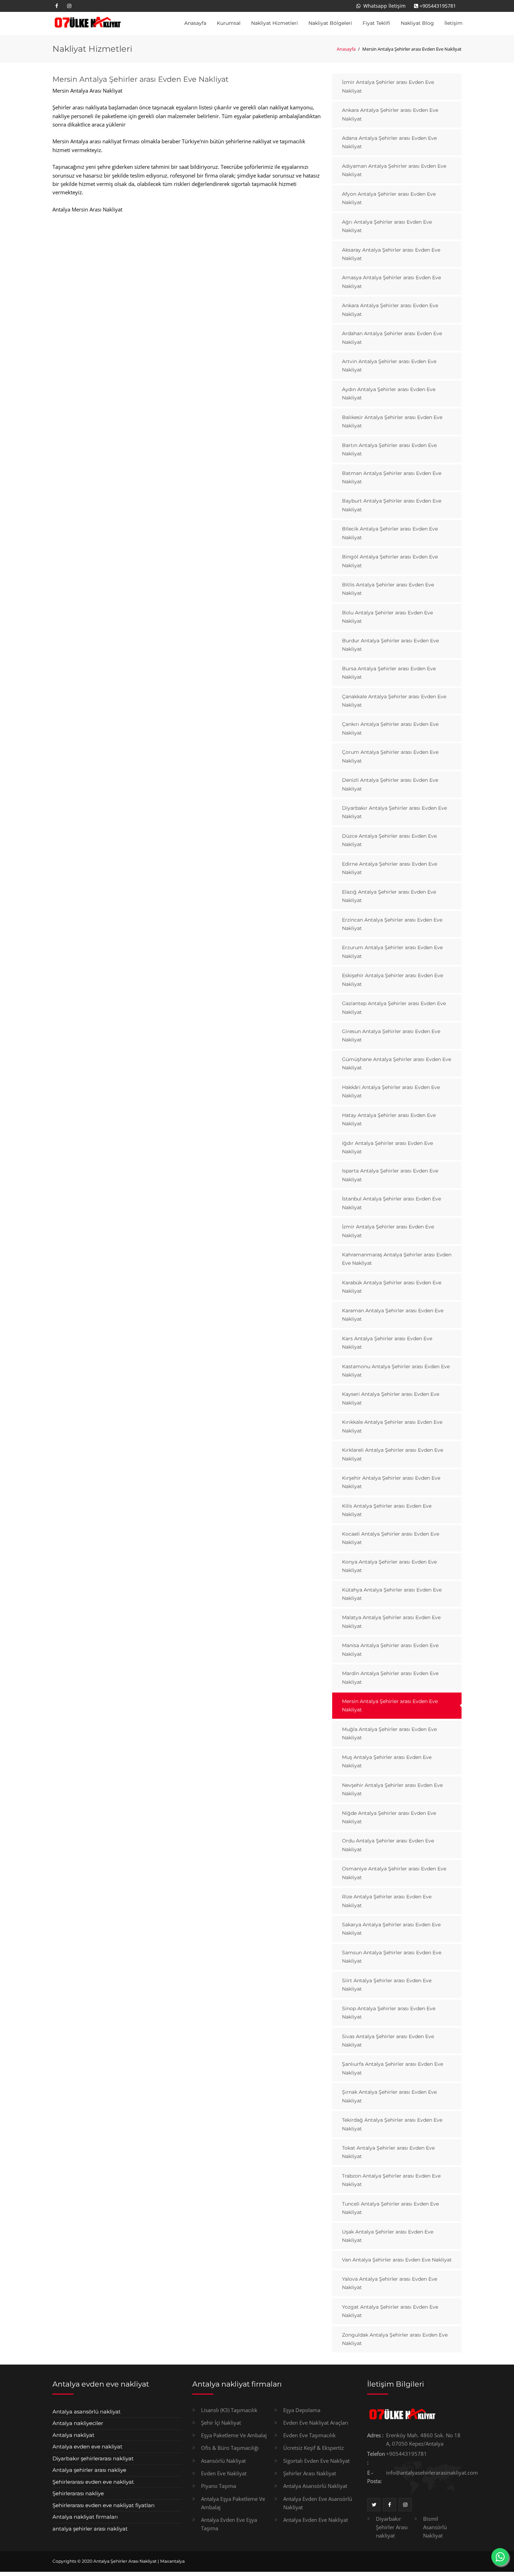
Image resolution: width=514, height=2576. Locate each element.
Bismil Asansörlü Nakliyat (435, 2527)
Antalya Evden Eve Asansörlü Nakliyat (318, 2503)
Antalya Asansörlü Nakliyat (315, 2486)
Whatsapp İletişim (384, 6)
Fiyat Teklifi (376, 23)
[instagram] (69, 6)
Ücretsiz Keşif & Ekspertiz (313, 2448)
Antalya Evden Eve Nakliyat (316, 2520)
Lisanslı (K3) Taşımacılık (229, 2410)
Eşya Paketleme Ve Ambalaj (234, 2435)
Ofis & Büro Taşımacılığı (230, 2448)
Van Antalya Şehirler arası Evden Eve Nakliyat (397, 2260)
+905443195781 (438, 6)
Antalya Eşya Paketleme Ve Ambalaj (233, 2503)
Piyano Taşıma (219, 2486)
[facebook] (57, 6)
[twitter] (374, 2505)
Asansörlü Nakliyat (223, 2461)
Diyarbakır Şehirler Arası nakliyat (392, 2527)
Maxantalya (172, 2561)
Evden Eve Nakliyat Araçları (316, 2423)
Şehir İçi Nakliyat (221, 2423)
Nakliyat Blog (417, 23)
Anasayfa (195, 23)
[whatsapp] (500, 2557)
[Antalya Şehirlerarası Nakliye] (87, 23)
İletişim (454, 23)
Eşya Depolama (302, 2410)
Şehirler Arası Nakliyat (310, 2473)
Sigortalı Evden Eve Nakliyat (316, 2461)
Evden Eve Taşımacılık (309, 2435)
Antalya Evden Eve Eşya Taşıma (229, 2524)
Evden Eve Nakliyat (224, 2473)
